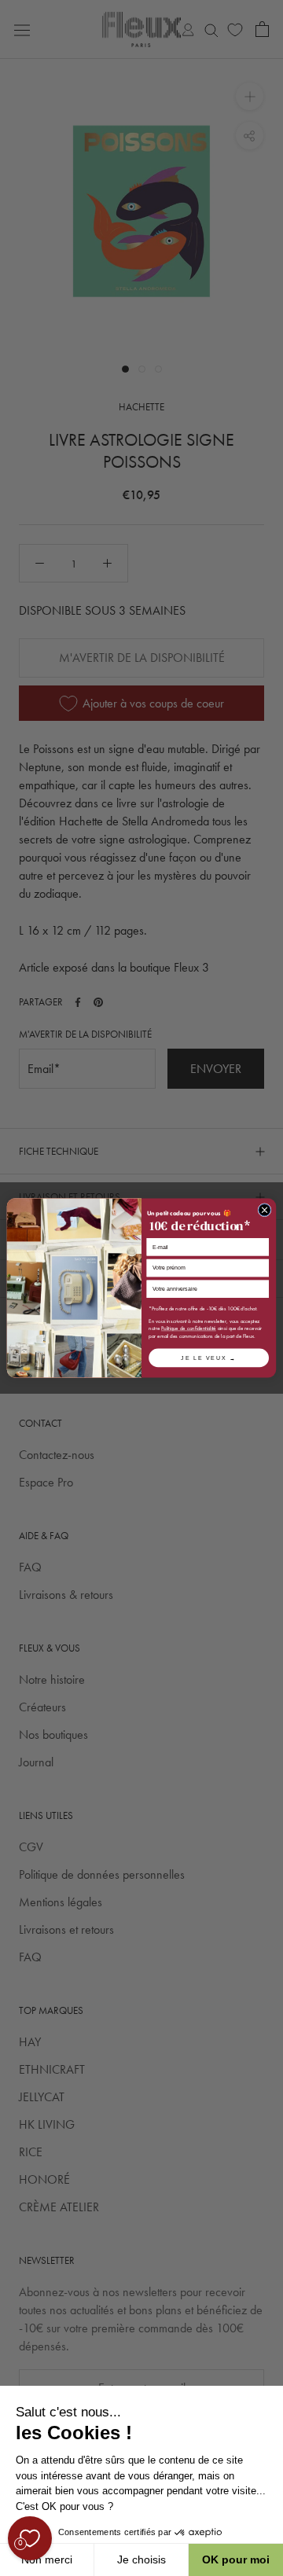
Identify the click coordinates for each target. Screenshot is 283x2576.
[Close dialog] (265, 1210)
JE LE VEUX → (208, 1357)
